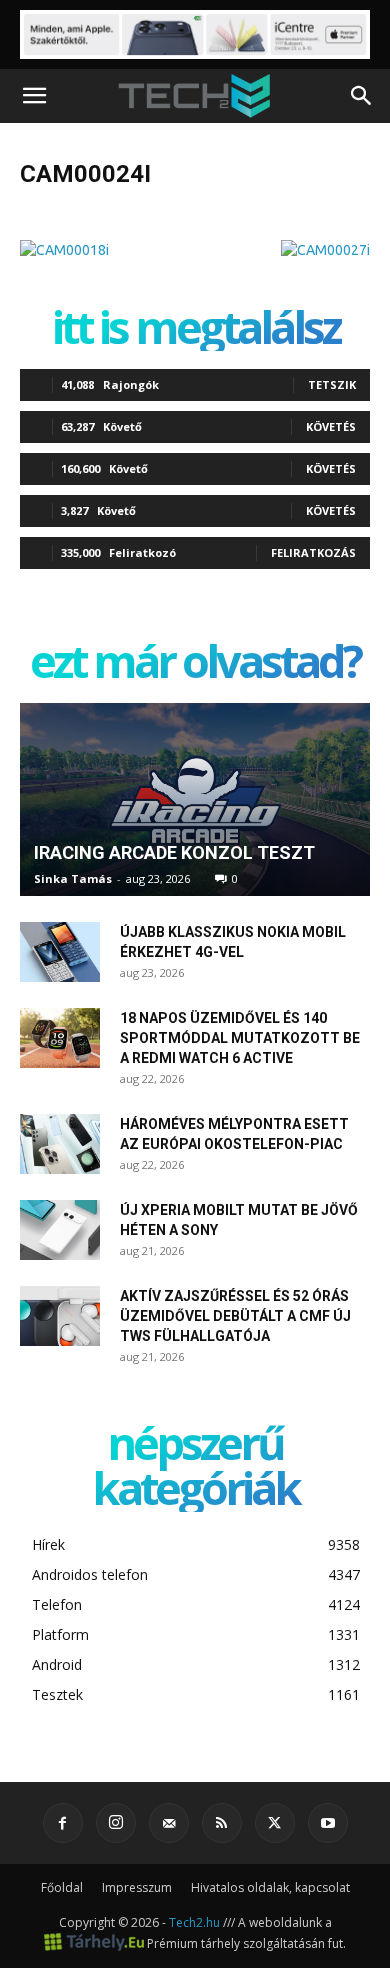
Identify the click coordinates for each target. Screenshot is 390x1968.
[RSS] (222, 1823)
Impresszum (137, 1887)
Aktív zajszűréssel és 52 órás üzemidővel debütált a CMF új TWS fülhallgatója (235, 1316)
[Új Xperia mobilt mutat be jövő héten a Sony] (60, 1230)
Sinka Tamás (73, 878)
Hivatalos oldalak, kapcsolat (270, 1887)
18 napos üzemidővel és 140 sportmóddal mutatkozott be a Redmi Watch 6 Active (240, 1038)
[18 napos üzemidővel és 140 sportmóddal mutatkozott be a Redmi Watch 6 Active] (60, 1038)
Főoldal (62, 1887)
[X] (275, 1823)
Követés (331, 426)
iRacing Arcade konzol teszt (174, 852)
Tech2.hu (194, 1922)
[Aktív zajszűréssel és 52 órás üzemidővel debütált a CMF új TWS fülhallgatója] (60, 1316)
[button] (34, 96)
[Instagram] (116, 1823)
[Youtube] (328, 1823)
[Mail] (169, 1823)
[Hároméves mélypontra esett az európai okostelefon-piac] (60, 1144)
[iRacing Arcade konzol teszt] (195, 800)
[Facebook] (63, 1823)
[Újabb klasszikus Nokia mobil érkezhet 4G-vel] (60, 952)
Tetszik (332, 384)
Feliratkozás (313, 552)
